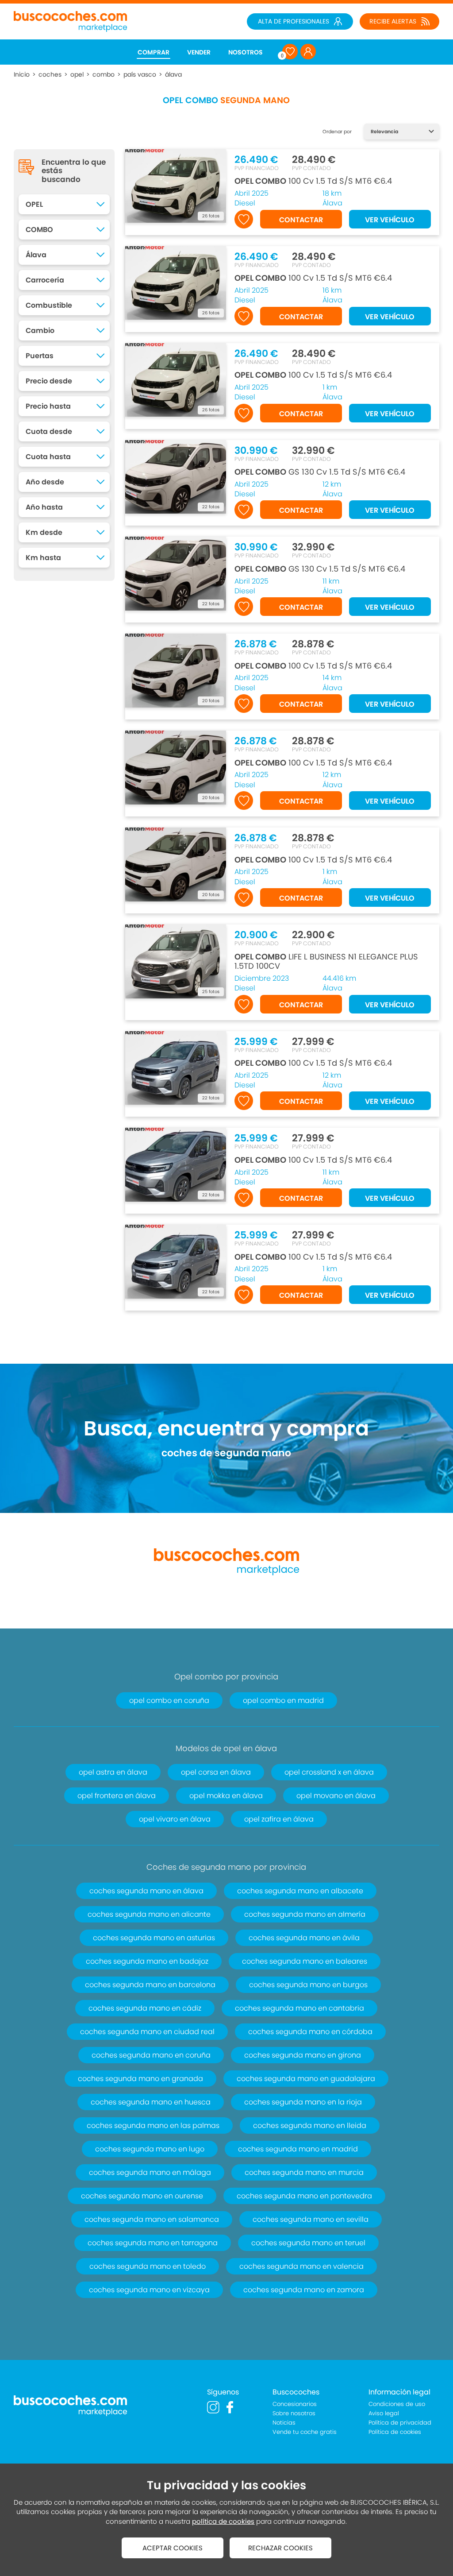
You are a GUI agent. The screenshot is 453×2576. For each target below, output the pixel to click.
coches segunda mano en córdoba (310, 2032)
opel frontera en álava (117, 1796)
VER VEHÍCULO (390, 220)
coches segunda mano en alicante (149, 1914)
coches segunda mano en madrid (298, 2149)
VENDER (199, 52)
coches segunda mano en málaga (150, 2172)
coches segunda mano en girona (303, 2055)
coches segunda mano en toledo (148, 2266)
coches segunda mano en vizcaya (149, 2290)
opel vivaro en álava (175, 1819)
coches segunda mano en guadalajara (306, 2079)
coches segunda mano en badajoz (147, 1961)
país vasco (140, 74)
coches (50, 74)
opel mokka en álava (226, 1796)
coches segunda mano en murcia (304, 2172)
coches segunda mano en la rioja (303, 2102)
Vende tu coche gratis (305, 2432)
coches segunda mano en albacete (300, 1891)
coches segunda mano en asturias (154, 1938)
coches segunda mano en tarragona (153, 2243)
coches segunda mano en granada (140, 2079)
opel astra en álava (113, 1772)
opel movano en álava (336, 1796)
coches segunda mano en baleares (305, 1961)
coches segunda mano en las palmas (153, 2125)
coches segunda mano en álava (146, 1891)
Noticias (284, 2423)
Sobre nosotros (294, 2413)
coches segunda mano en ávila (304, 1938)
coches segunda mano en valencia (301, 2266)
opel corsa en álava (216, 1772)
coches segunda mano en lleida (310, 2125)
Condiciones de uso (397, 2404)
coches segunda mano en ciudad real (147, 2032)
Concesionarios (295, 2404)
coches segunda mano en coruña (151, 2055)
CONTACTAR (301, 220)
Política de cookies (395, 2432)
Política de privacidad (400, 2423)
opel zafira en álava (279, 1819)
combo (104, 74)
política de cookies (223, 2521)
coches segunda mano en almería (305, 1914)
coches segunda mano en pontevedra (304, 2196)
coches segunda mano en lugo (150, 2149)
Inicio (22, 74)
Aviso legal (384, 2413)
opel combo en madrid (283, 1700)
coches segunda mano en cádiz (145, 2008)
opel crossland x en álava (329, 1772)
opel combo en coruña (169, 1700)
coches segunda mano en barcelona (150, 1985)
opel (77, 74)
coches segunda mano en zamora (304, 2290)
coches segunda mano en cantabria (299, 2008)
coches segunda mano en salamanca (152, 2219)
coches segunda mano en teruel (308, 2243)
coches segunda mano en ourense (142, 2196)
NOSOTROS (246, 52)
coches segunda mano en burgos (308, 1985)
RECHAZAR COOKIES (280, 2548)
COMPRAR (154, 52)
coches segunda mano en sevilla (311, 2219)
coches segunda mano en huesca (151, 2102)
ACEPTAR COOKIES (173, 2548)
